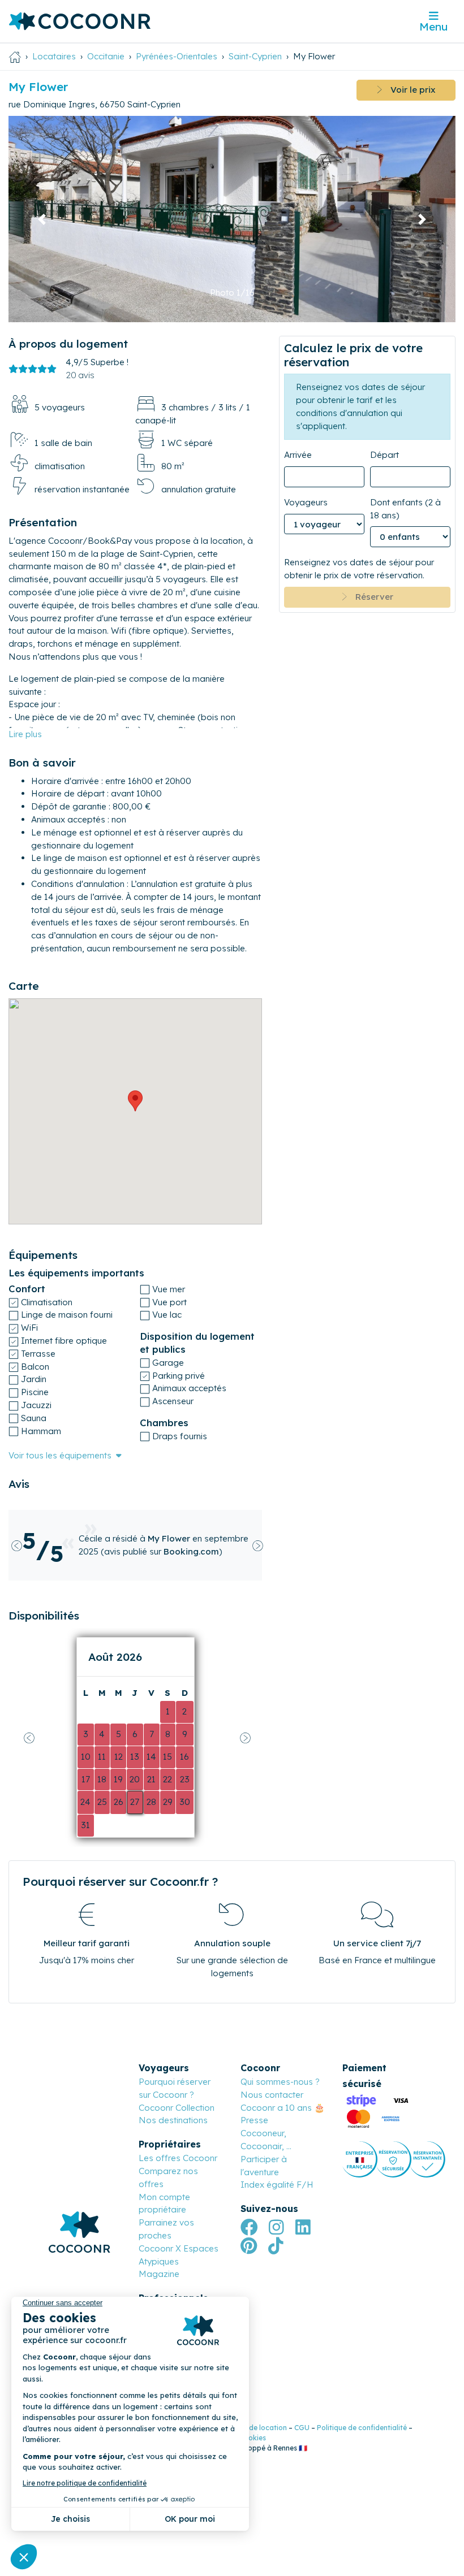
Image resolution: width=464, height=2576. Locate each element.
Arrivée (298, 455)
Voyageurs (306, 502)
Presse (254, 2120)
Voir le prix (409, 90)
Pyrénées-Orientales (177, 56)
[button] (42, 219)
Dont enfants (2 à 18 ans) (405, 509)
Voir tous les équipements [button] (60, 1455)
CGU (302, 2428)
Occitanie (106, 56)
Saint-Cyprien (255, 56)
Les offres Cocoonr (178, 2158)
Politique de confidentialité (362, 2428)
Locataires (54, 56)
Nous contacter (272, 2095)
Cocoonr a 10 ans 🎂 (283, 2108)
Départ (384, 455)
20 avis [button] (80, 375)
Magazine (159, 2274)
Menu (433, 27)
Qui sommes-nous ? (280, 2082)
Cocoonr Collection (177, 2108)
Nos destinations (173, 2120)
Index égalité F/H (277, 2185)
